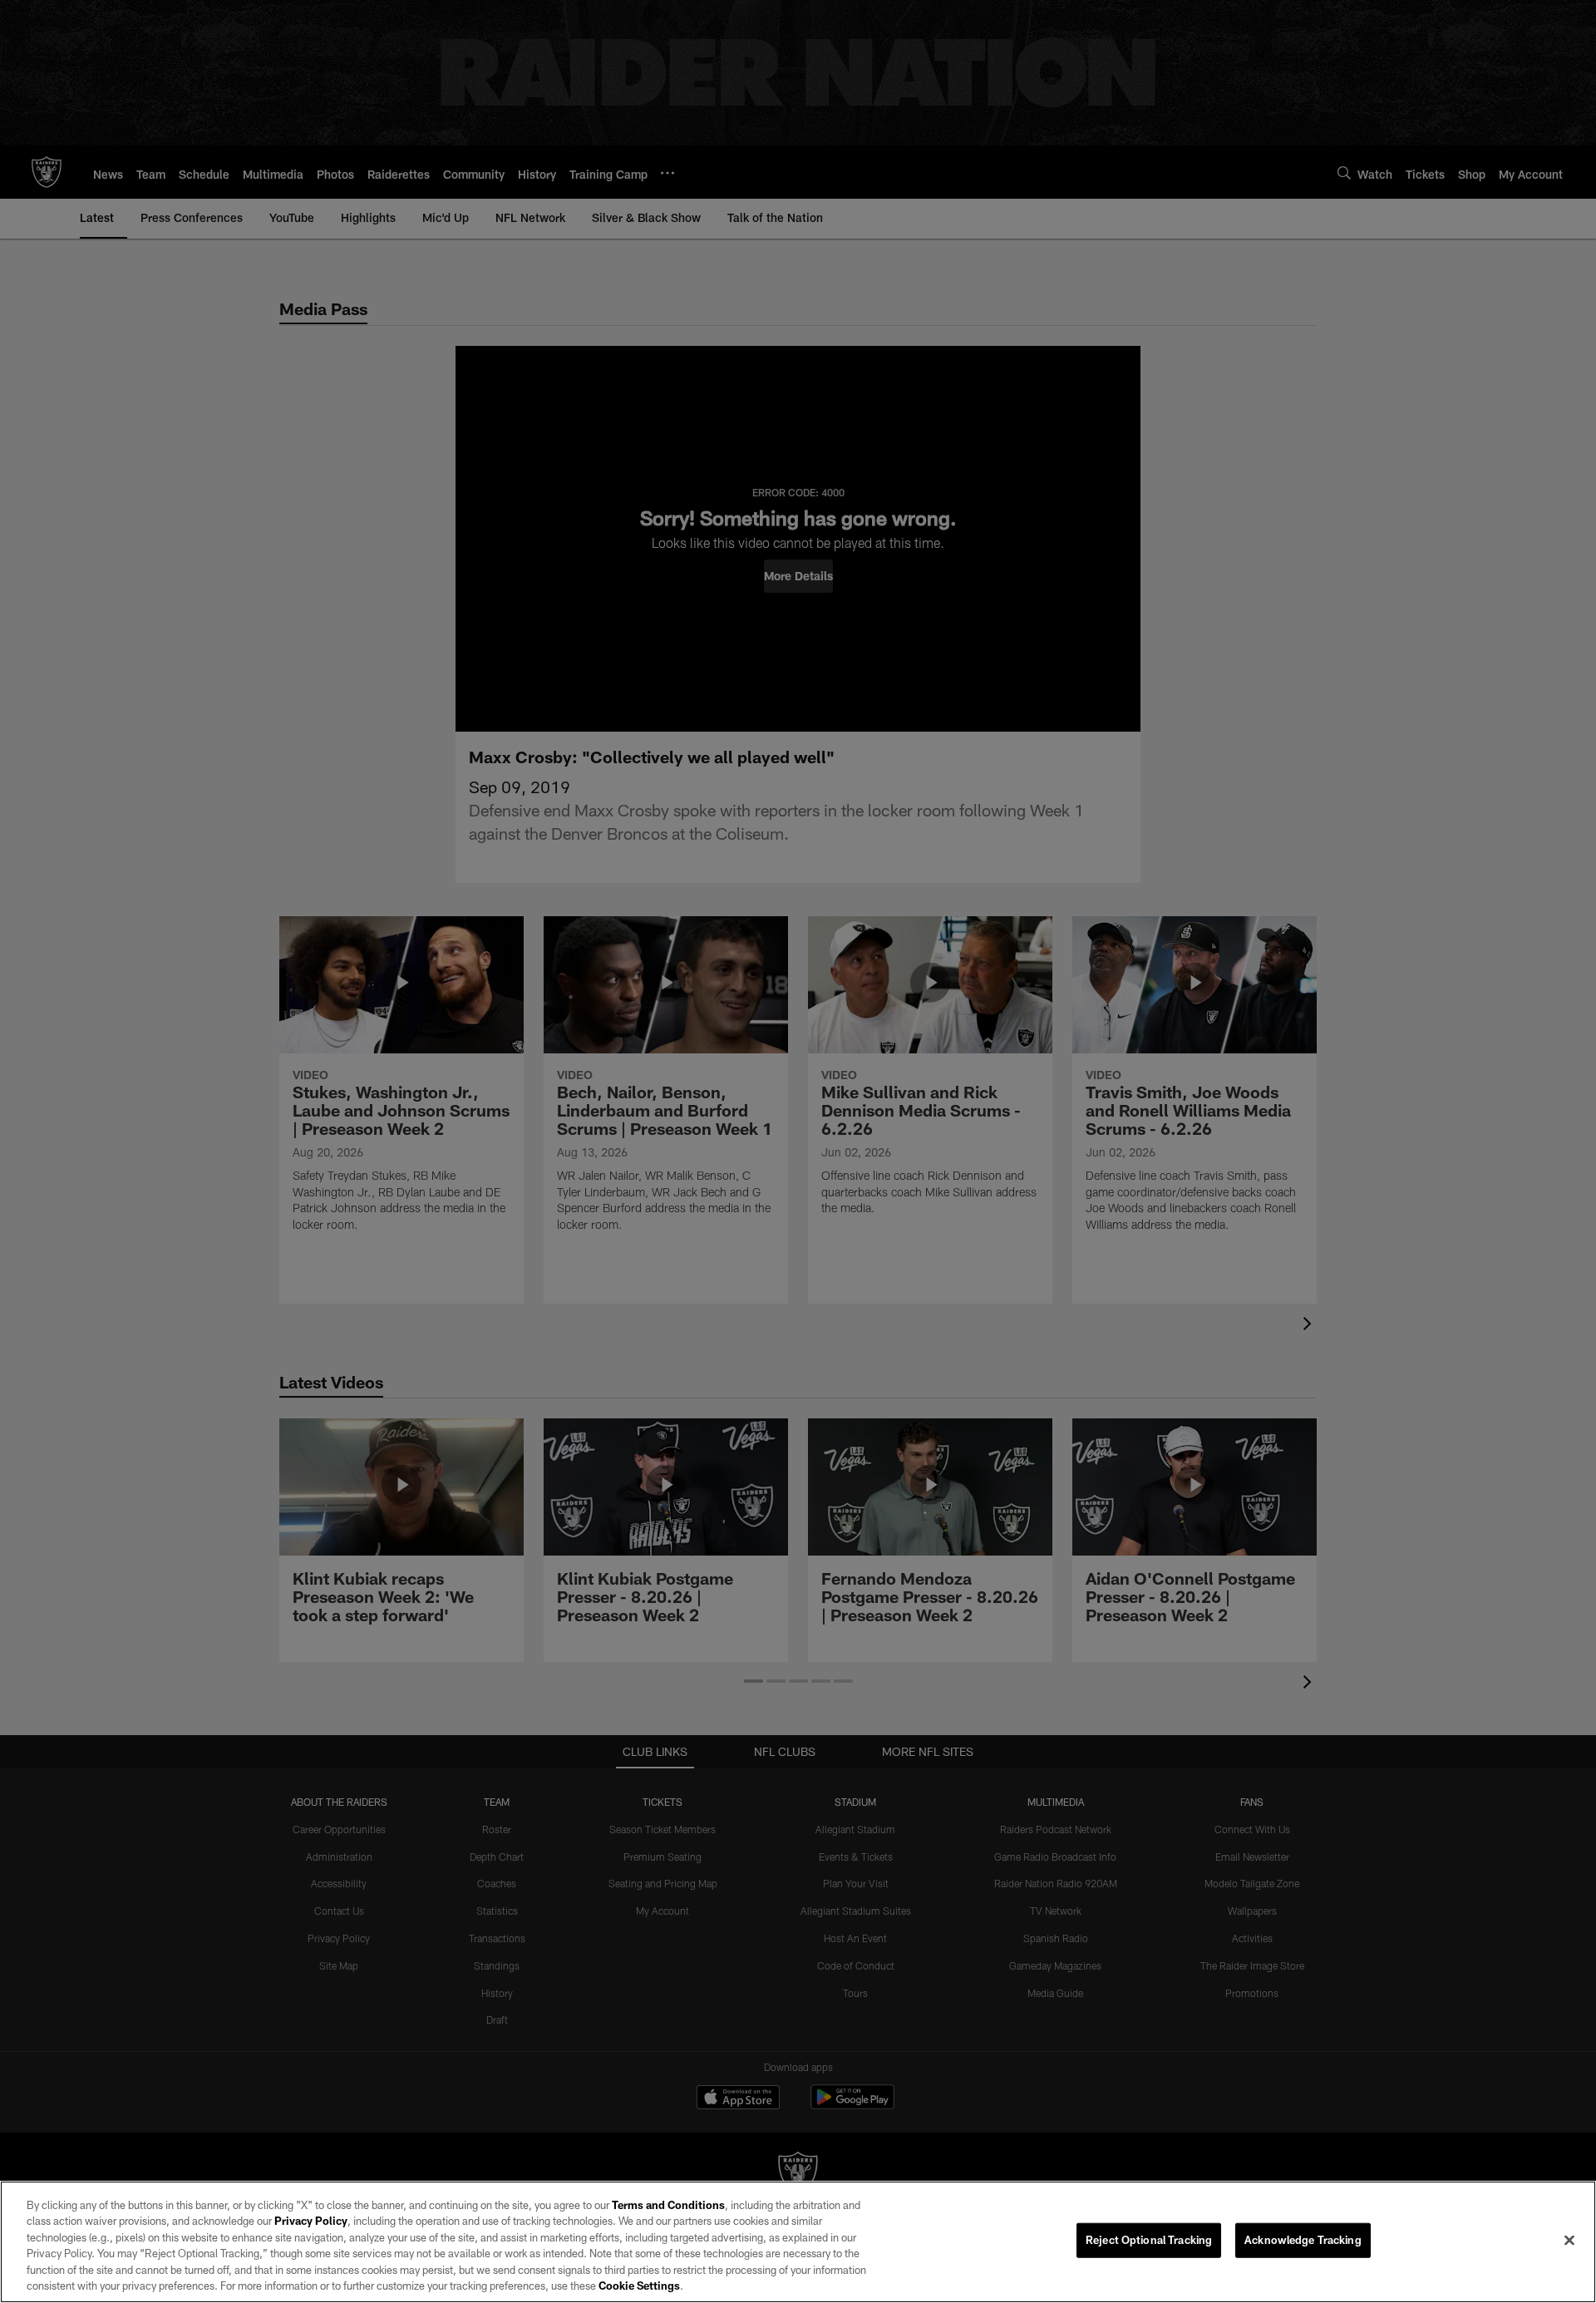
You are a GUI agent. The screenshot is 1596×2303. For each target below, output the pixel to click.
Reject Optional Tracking (1149, 2240)
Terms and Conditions (668, 2205)
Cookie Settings (639, 2286)
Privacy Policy (311, 2221)
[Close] (1569, 2241)
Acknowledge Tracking (1303, 2240)
